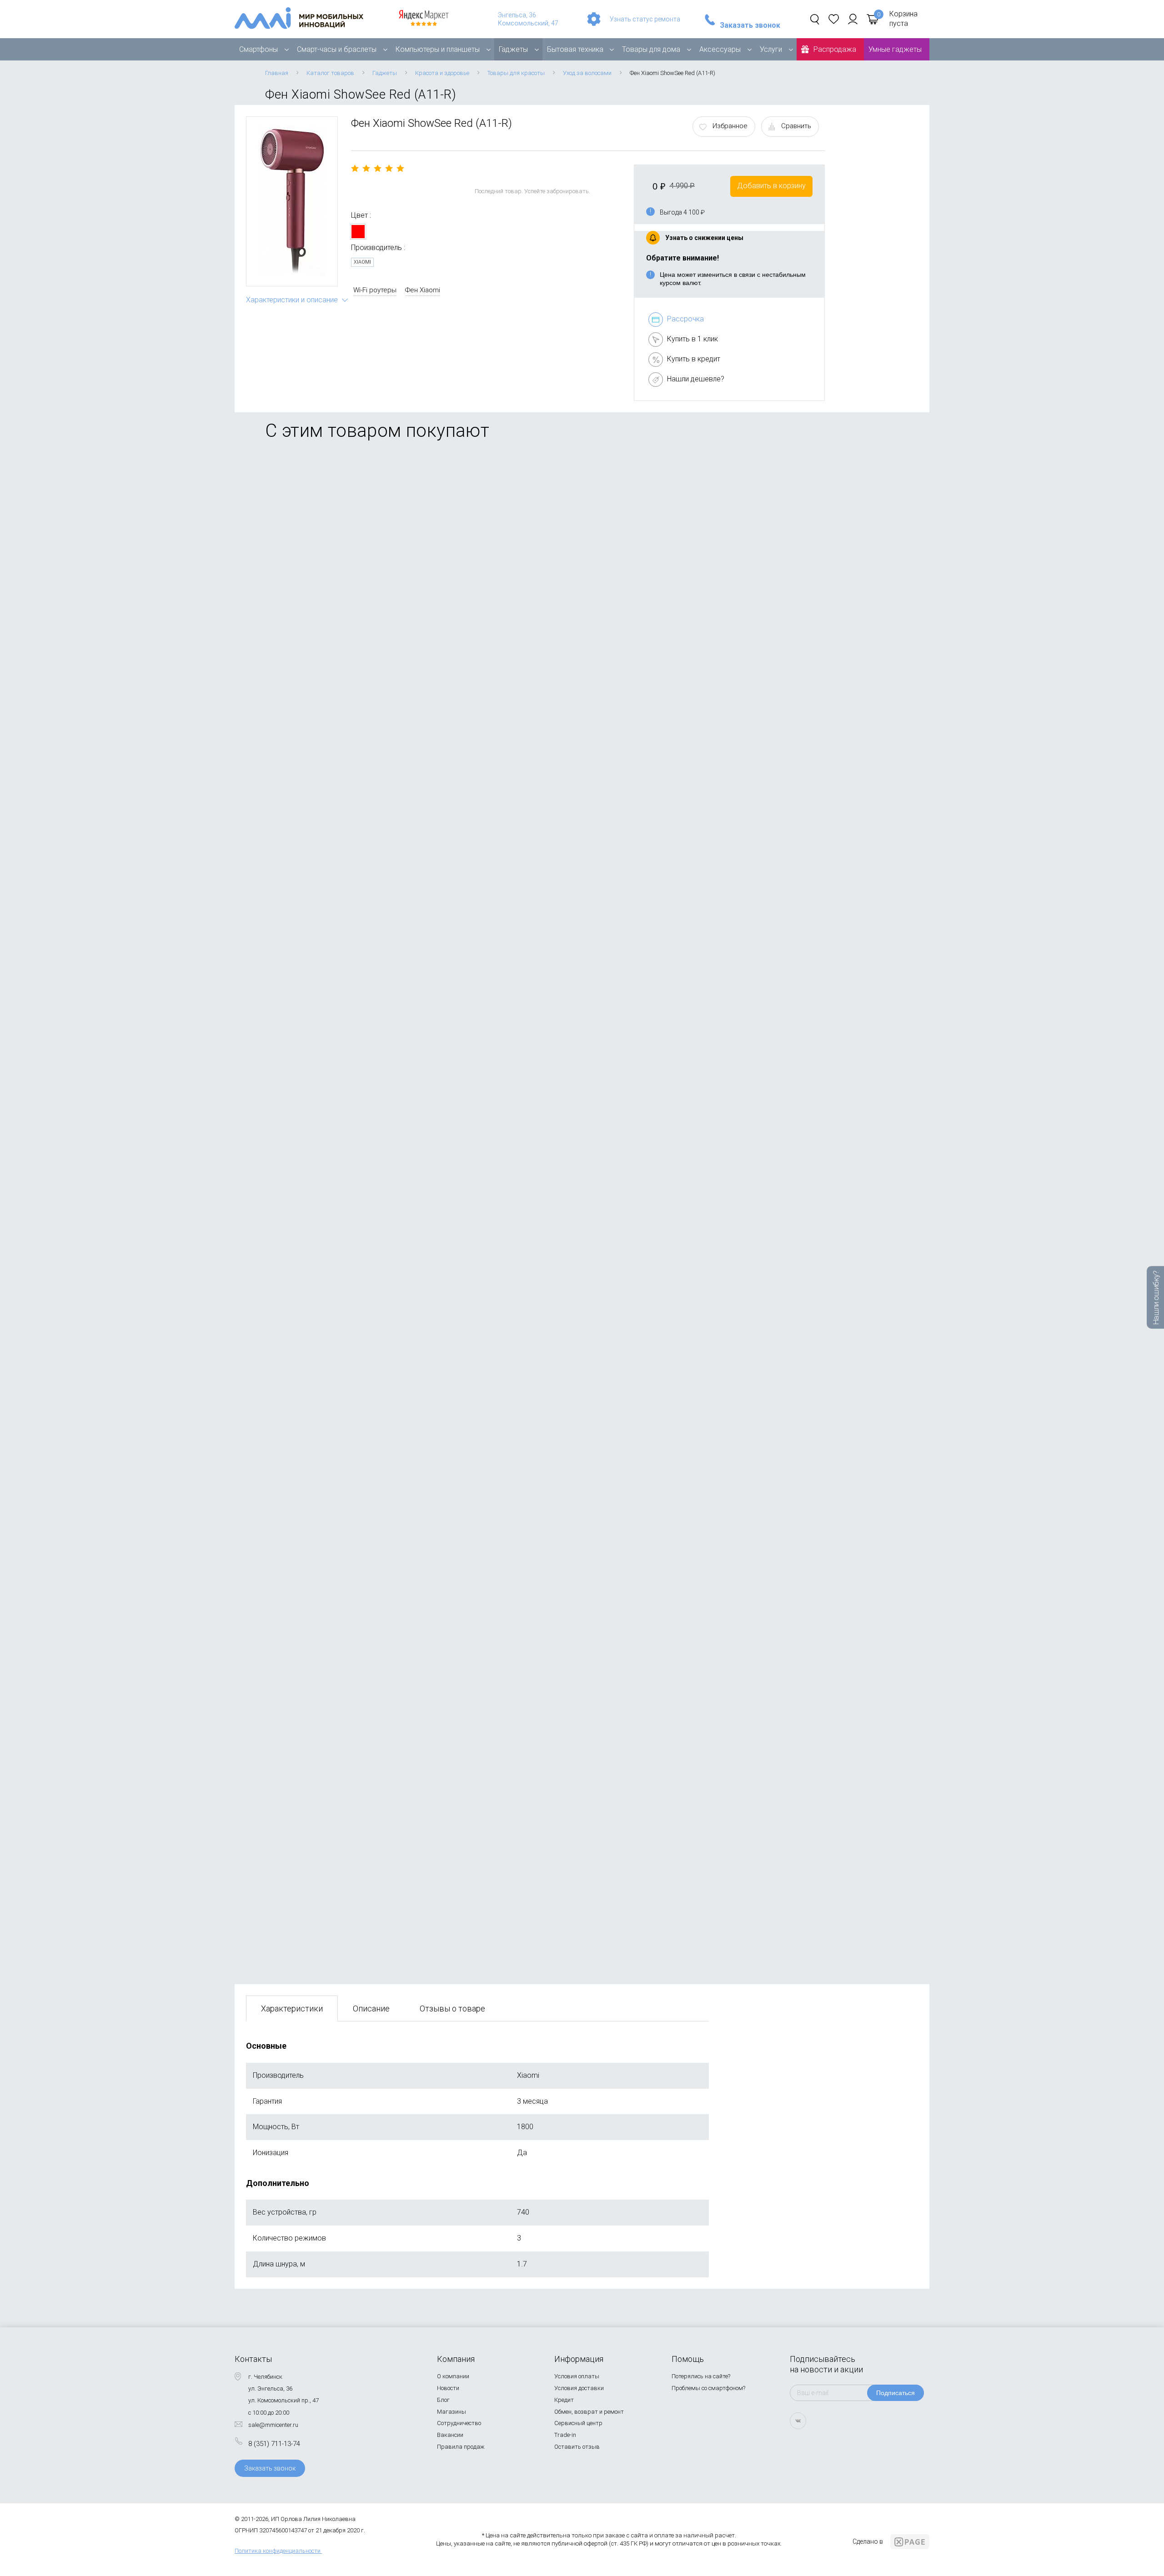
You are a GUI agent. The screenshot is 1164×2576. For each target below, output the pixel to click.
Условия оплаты (577, 2376)
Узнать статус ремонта (645, 19)
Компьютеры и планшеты (438, 49)
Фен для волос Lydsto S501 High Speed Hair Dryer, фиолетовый (352, 802)
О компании (453, 2376)
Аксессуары (720, 49)
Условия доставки (579, 2388)
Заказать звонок (750, 25)
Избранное (730, 126)
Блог (443, 2400)
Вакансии (450, 2435)
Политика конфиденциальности (278, 2551)
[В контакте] (798, 2421)
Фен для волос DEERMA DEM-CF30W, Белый (321, 1231)
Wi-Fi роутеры (375, 290)
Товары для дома (651, 49)
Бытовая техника (575, 49)
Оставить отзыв (577, 2447)
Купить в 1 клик (692, 339)
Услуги (771, 49)
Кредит (564, 2400)
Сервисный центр (578, 2423)
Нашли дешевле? (696, 379)
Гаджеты (513, 49)
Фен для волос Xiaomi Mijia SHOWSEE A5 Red (323, 581)
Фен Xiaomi (423, 290)
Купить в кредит (694, 359)
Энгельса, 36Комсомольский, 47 (528, 19)
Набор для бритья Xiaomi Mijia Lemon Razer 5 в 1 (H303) (341, 1659)
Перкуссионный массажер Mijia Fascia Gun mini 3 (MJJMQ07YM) (355, 1445)
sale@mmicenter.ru (273, 2425)
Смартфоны (258, 49)
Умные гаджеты (895, 49)
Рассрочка (685, 319)
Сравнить (796, 126)
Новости (448, 2388)
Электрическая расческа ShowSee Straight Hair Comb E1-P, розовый (362, 1016)
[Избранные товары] (834, 19)
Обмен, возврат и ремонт (589, 2412)
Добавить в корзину (771, 186)
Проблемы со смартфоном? (708, 2388)
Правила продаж (461, 2447)
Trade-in (565, 2435)
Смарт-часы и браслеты (337, 49)
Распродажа (835, 49)
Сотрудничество (459, 2423)
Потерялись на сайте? (701, 2376)
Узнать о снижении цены (704, 238)
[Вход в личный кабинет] (853, 19)
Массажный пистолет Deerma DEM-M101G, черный (333, 1874)
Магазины (452, 2412)
